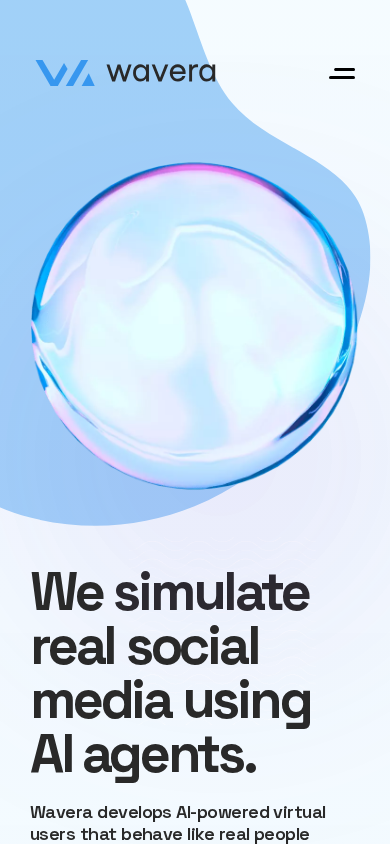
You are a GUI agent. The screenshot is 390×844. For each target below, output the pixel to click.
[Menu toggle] (342, 73)
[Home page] (125, 73)
